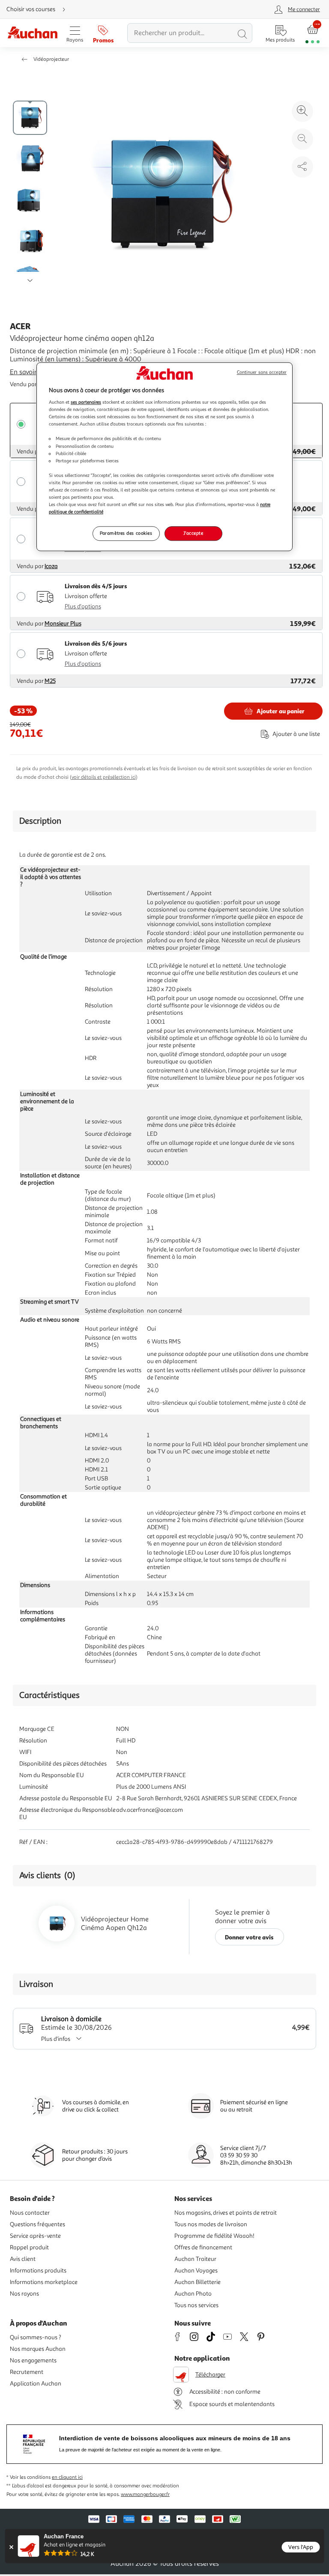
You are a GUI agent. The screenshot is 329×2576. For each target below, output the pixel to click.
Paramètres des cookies (126, 533)
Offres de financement (203, 2247)
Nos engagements (33, 2360)
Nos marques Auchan (38, 2349)
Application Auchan (36, 2384)
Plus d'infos (56, 2039)
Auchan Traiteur (195, 2259)
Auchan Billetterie (197, 2282)
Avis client (23, 2259)
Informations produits (38, 2271)
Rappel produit (29, 2247)
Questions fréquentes (37, 2224)
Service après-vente (35, 2236)
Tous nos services (196, 2305)
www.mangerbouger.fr (145, 2494)
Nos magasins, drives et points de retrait (226, 2213)
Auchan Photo (193, 2294)
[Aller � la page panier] (313, 33)
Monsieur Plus (63, 624)
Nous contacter (30, 2213)
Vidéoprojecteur (51, 59)
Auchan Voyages (196, 2271)
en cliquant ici (67, 2477)
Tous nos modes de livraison (211, 2224)
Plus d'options (83, 606)
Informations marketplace (44, 2282)
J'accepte (193, 533)
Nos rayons (24, 2294)
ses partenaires (86, 402)
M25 (50, 681)
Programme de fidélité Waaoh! (214, 2236)
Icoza (51, 566)
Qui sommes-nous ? (36, 2337)
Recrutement (27, 2372)
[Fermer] (11, 2547)
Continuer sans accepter (262, 372)
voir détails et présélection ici (104, 777)
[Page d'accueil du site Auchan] (32, 33)
